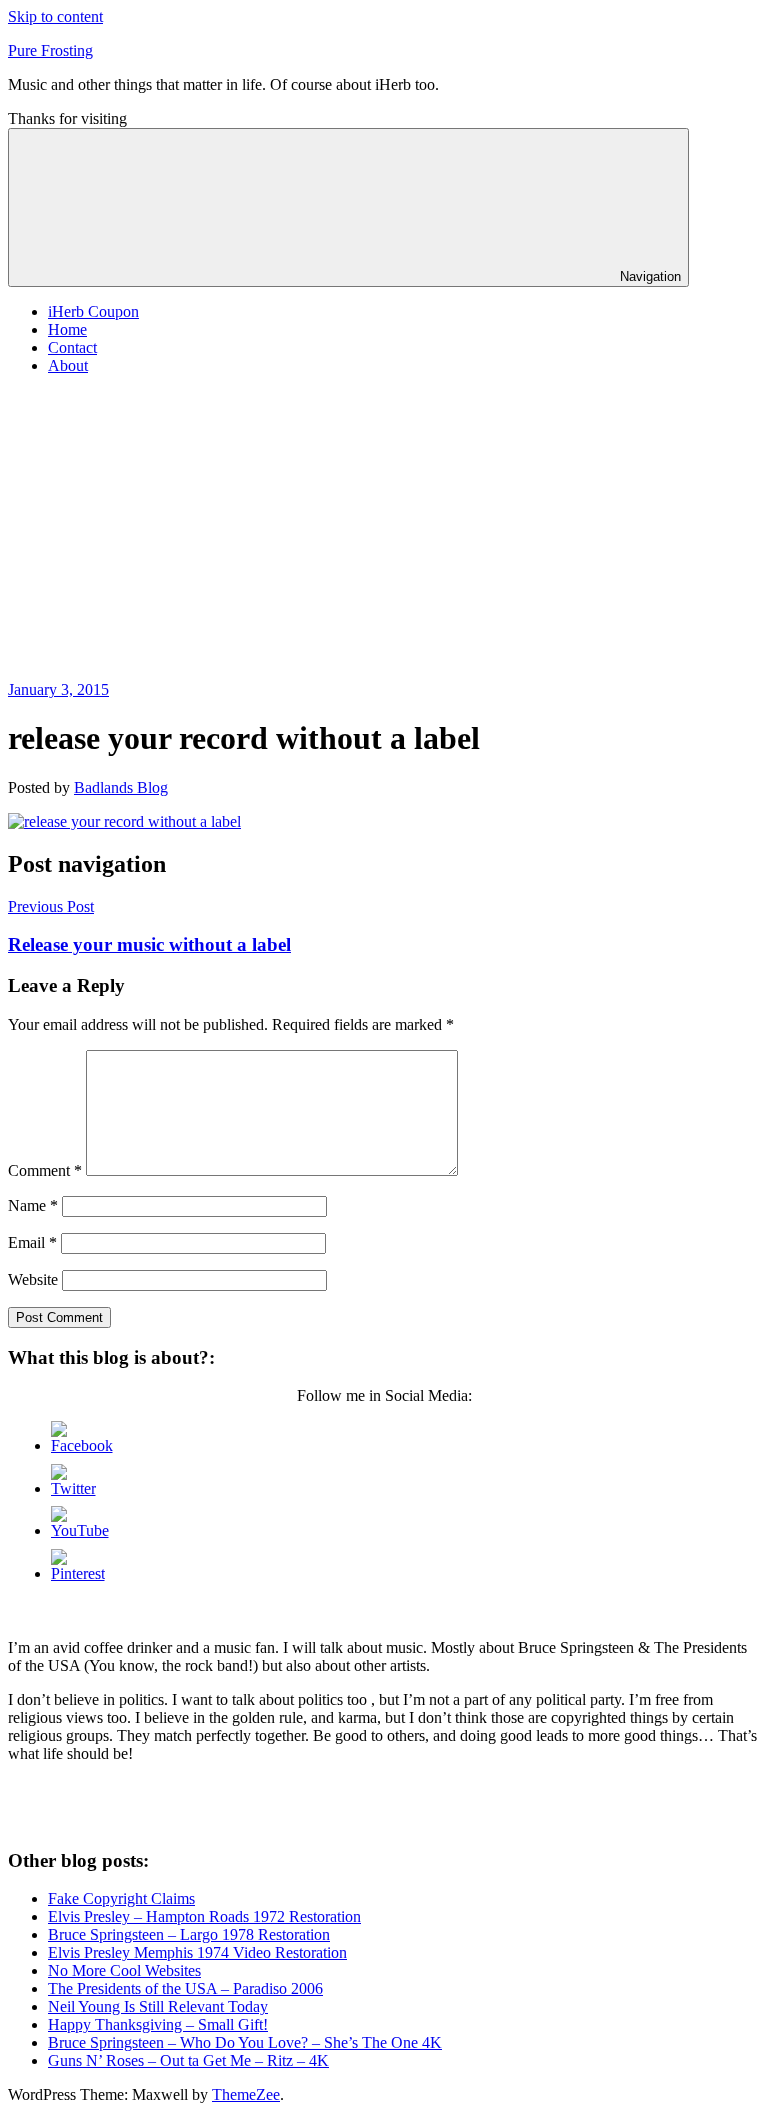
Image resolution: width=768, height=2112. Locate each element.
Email (32, 1242)
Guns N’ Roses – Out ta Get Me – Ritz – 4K (188, 2060)
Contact (72, 347)
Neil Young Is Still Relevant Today (158, 2006)
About (68, 365)
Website (33, 1279)
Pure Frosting (50, 50)
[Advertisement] (384, 531)
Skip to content (55, 16)
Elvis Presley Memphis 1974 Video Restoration (197, 1952)
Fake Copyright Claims (121, 1898)
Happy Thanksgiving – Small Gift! (158, 2024)
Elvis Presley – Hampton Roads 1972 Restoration (204, 1916)
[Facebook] (82, 1445)
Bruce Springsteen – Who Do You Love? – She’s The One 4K (245, 2042)
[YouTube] (80, 1530)
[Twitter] (73, 1488)
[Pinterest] (78, 1573)
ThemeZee (246, 2094)
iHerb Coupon (93, 311)
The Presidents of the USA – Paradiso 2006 (185, 1988)
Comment (45, 1170)
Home (67, 329)
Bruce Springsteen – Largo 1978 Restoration (189, 1934)
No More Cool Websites (124, 1970)
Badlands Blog (121, 787)
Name (33, 1205)
